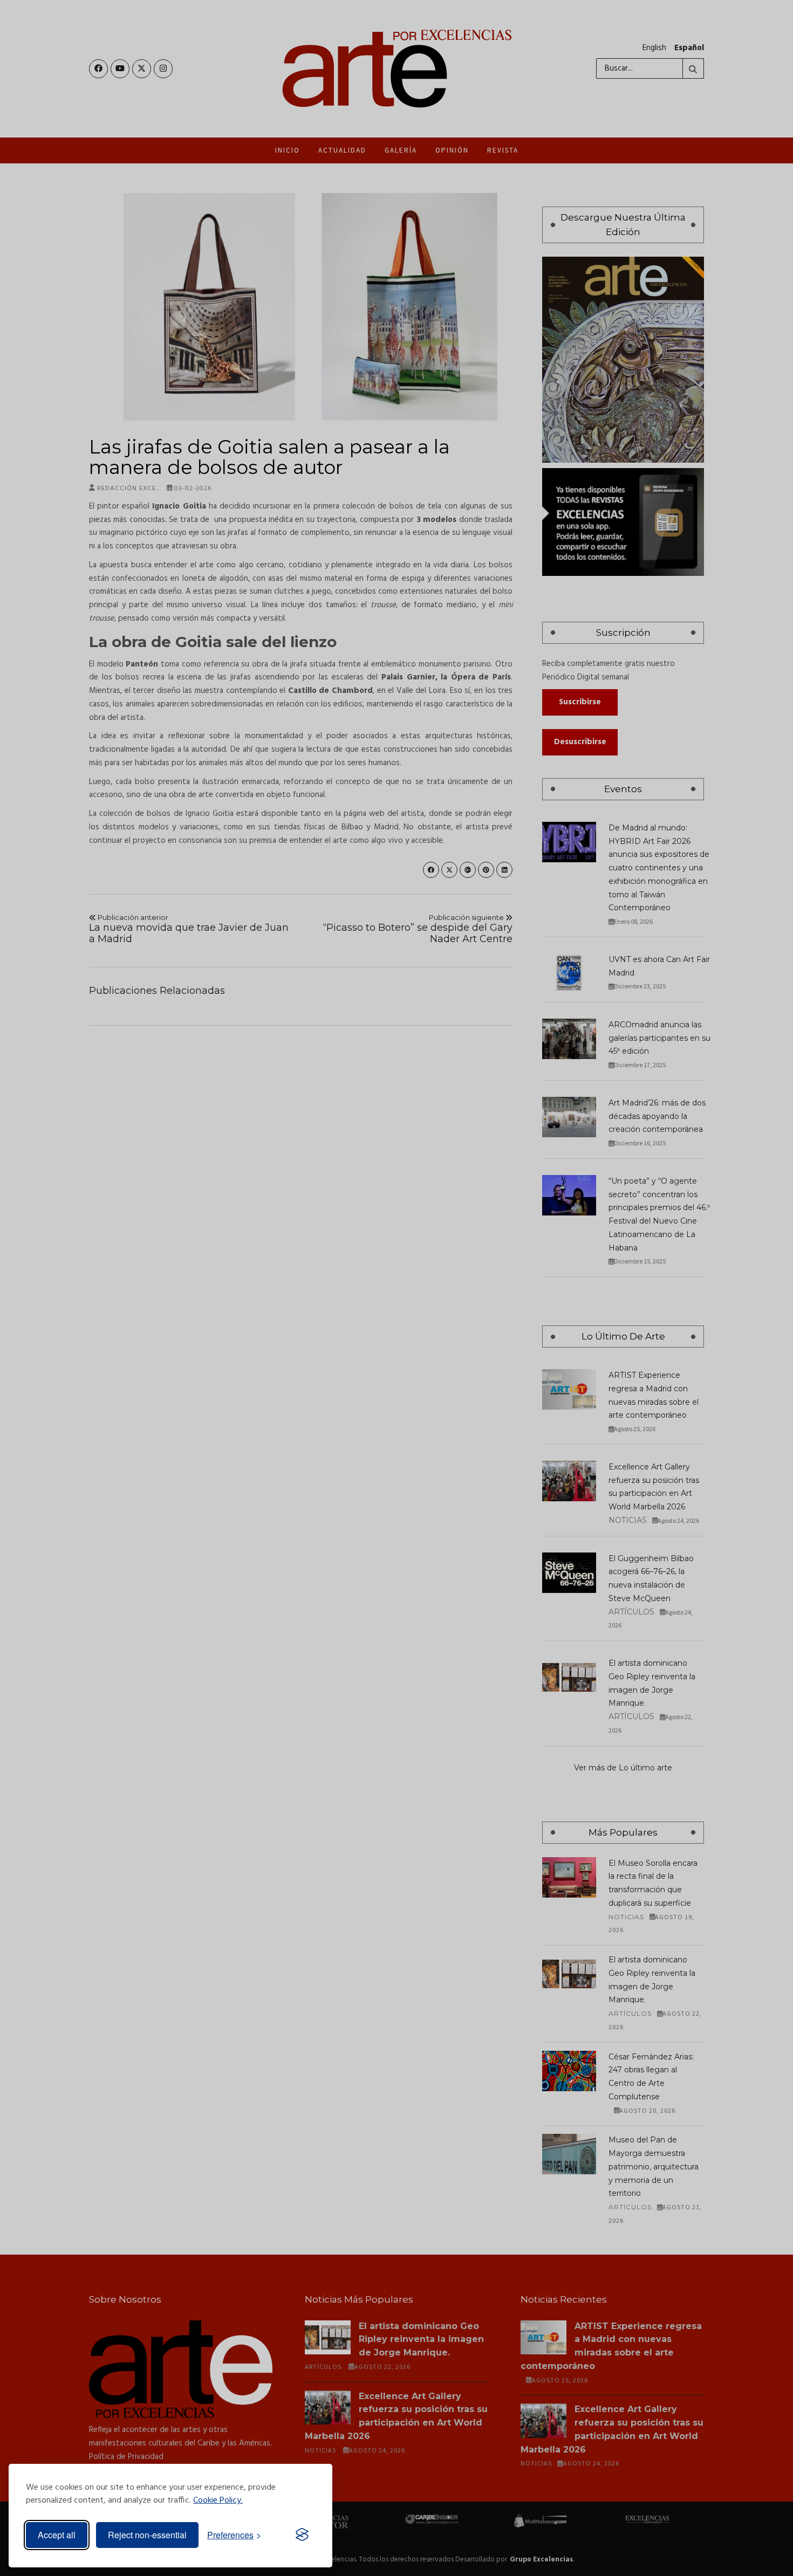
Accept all (57, 2535)
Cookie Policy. (218, 2501)
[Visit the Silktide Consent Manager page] (302, 2535)
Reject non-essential (147, 2535)
